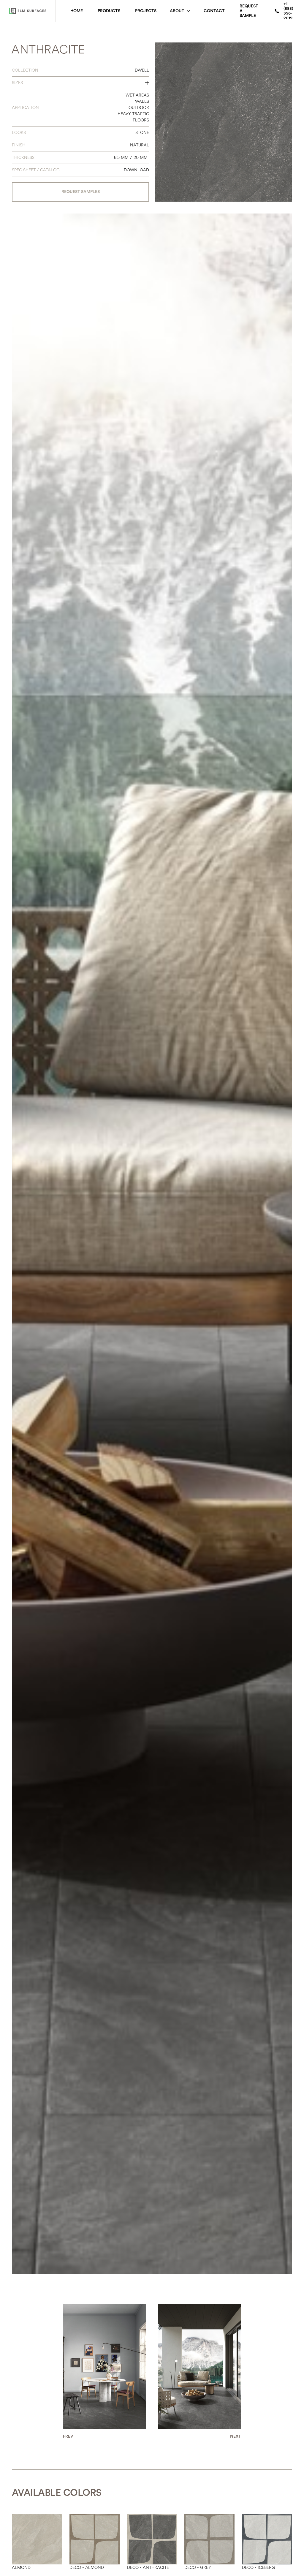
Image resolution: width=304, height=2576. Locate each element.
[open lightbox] (224, 122)
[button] (180, 11)
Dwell (142, 70)
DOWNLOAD (136, 170)
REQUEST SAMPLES (81, 192)
